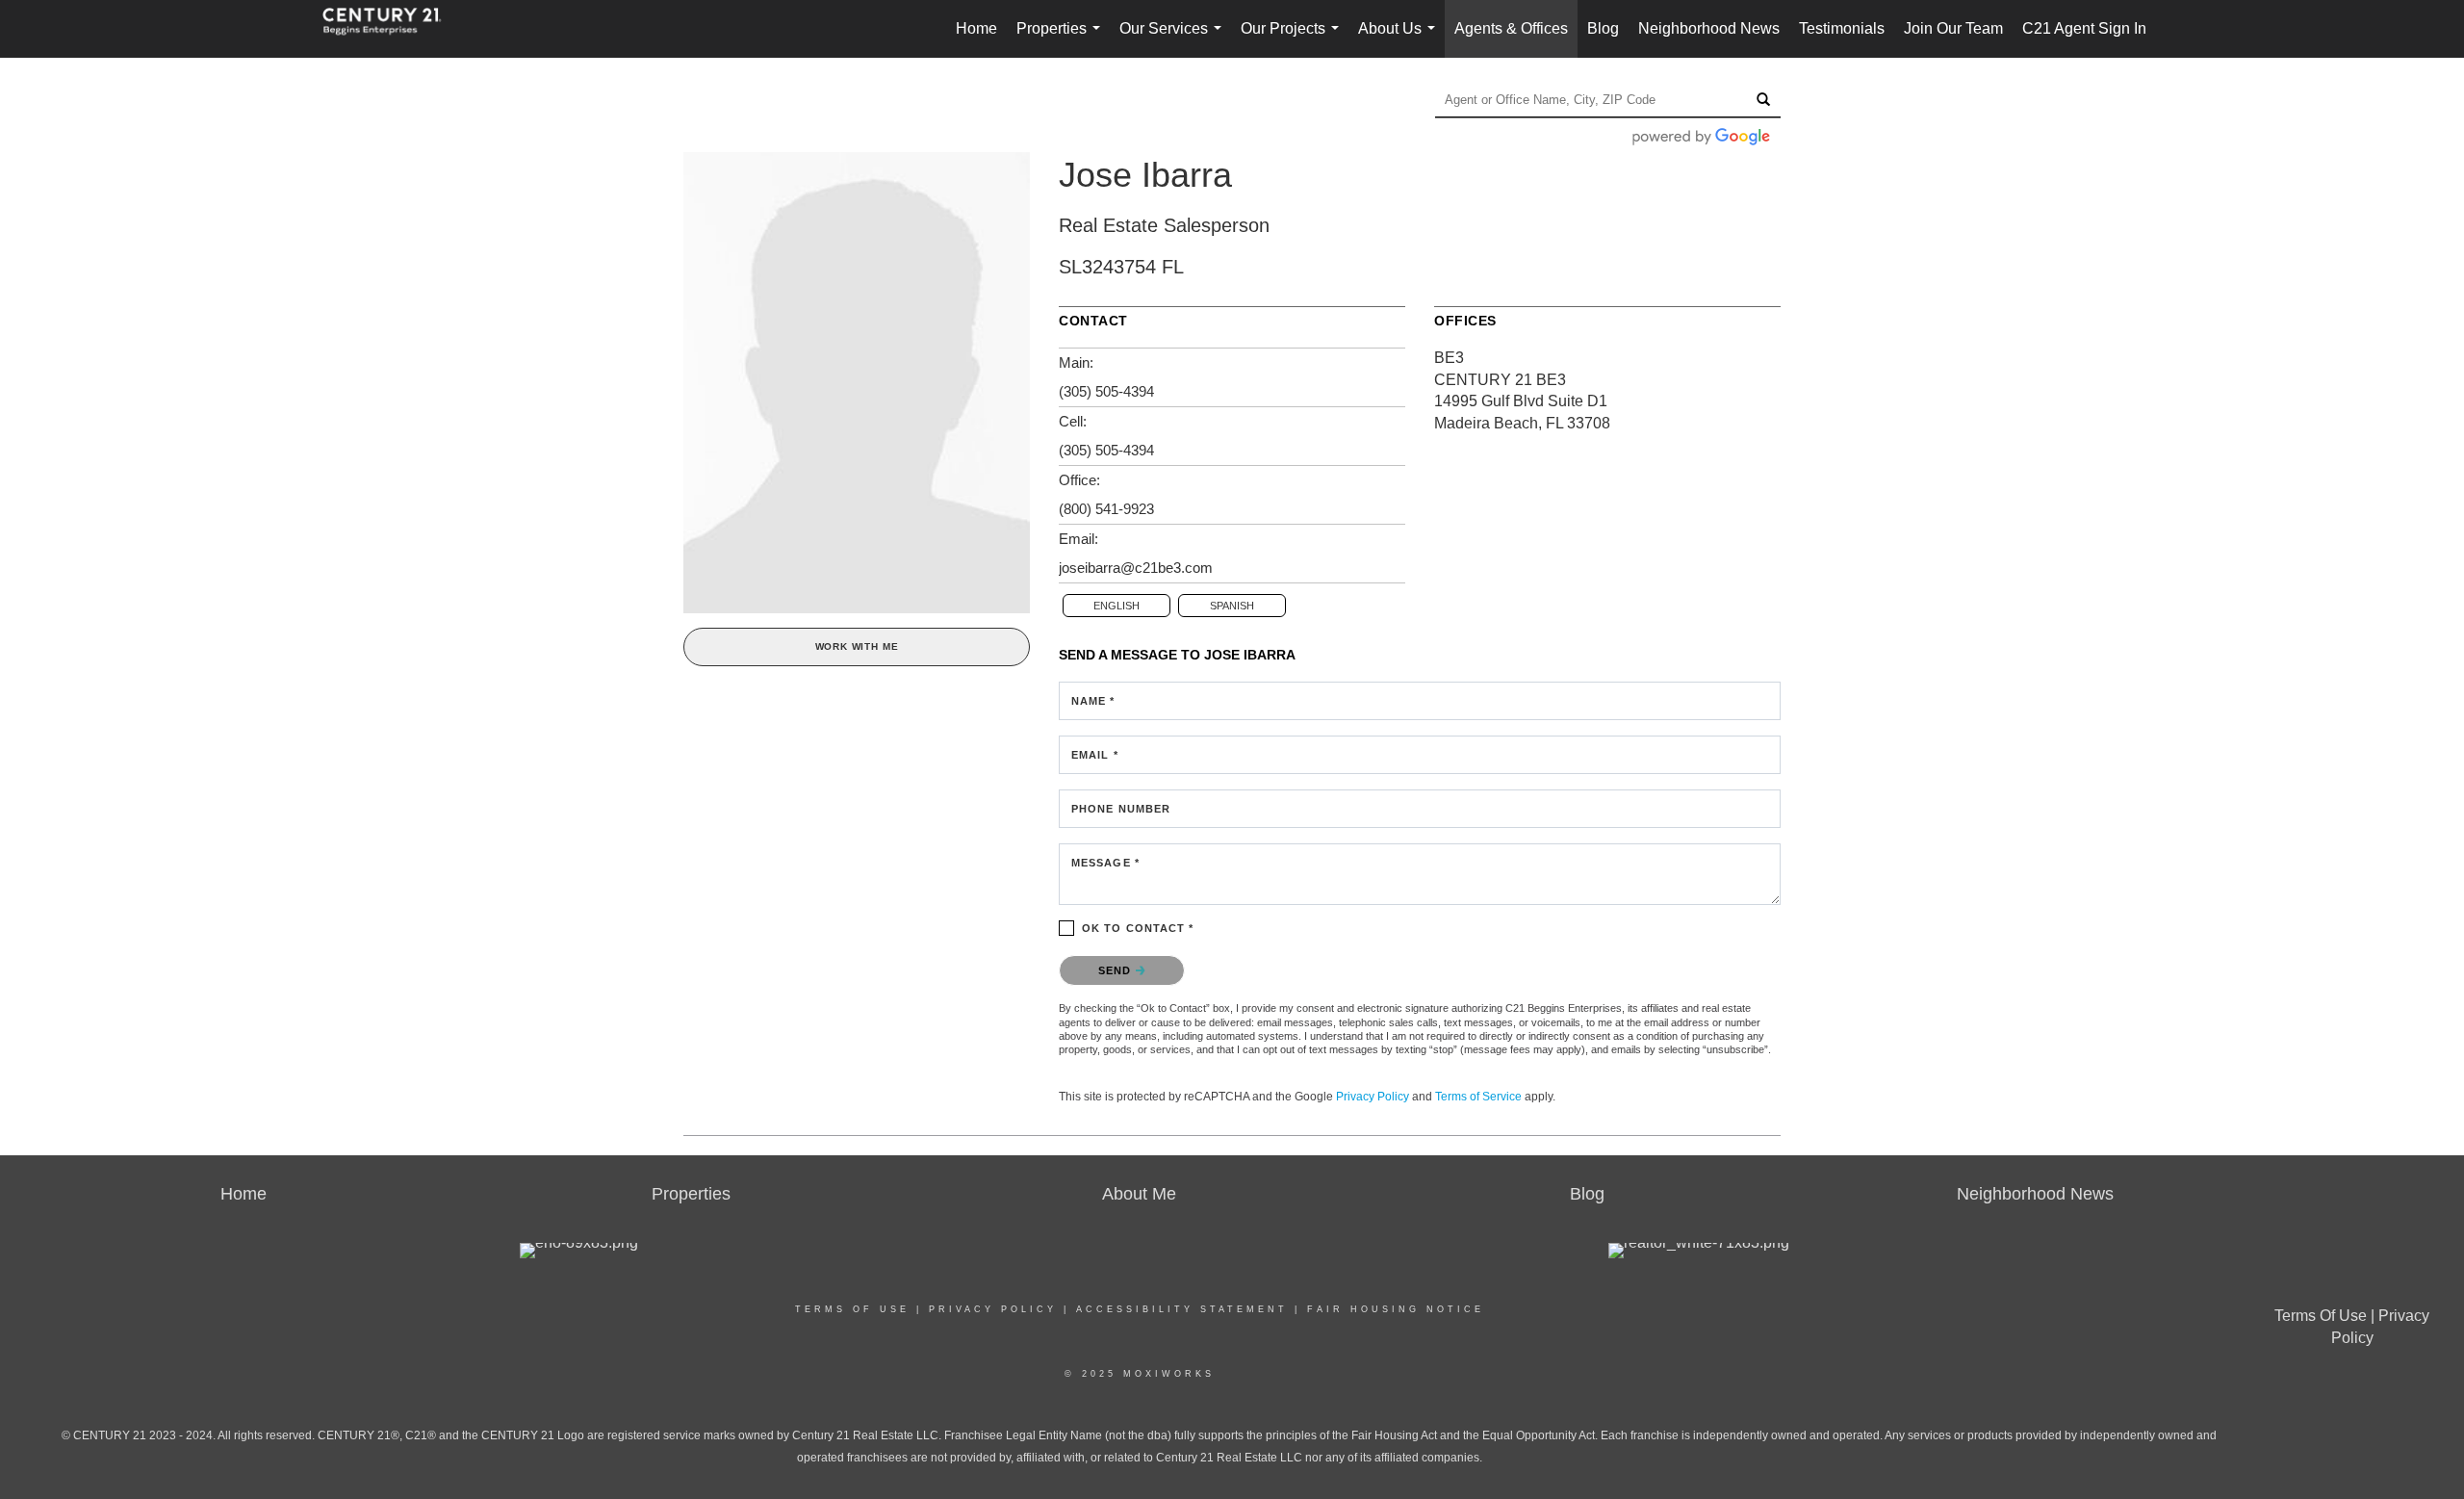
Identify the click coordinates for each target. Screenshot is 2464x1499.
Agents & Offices (1511, 28)
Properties (1062, 39)
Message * (1105, 863)
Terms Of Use (852, 1309)
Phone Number (1121, 809)
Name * (1093, 701)
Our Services (1174, 39)
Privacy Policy (1373, 1097)
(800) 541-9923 (1106, 509)
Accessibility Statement (1182, 1309)
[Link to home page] (392, 29)
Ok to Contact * (1138, 928)
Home (976, 28)
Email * (1095, 755)
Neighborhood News (1709, 28)
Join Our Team (1953, 28)
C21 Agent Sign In (2084, 28)
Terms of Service (1478, 1097)
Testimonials (1842, 28)
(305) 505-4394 (1106, 391)
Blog (1603, 28)
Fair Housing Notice (1396, 1309)
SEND (1117, 970)
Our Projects (1294, 39)
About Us (1400, 39)
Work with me (857, 646)
